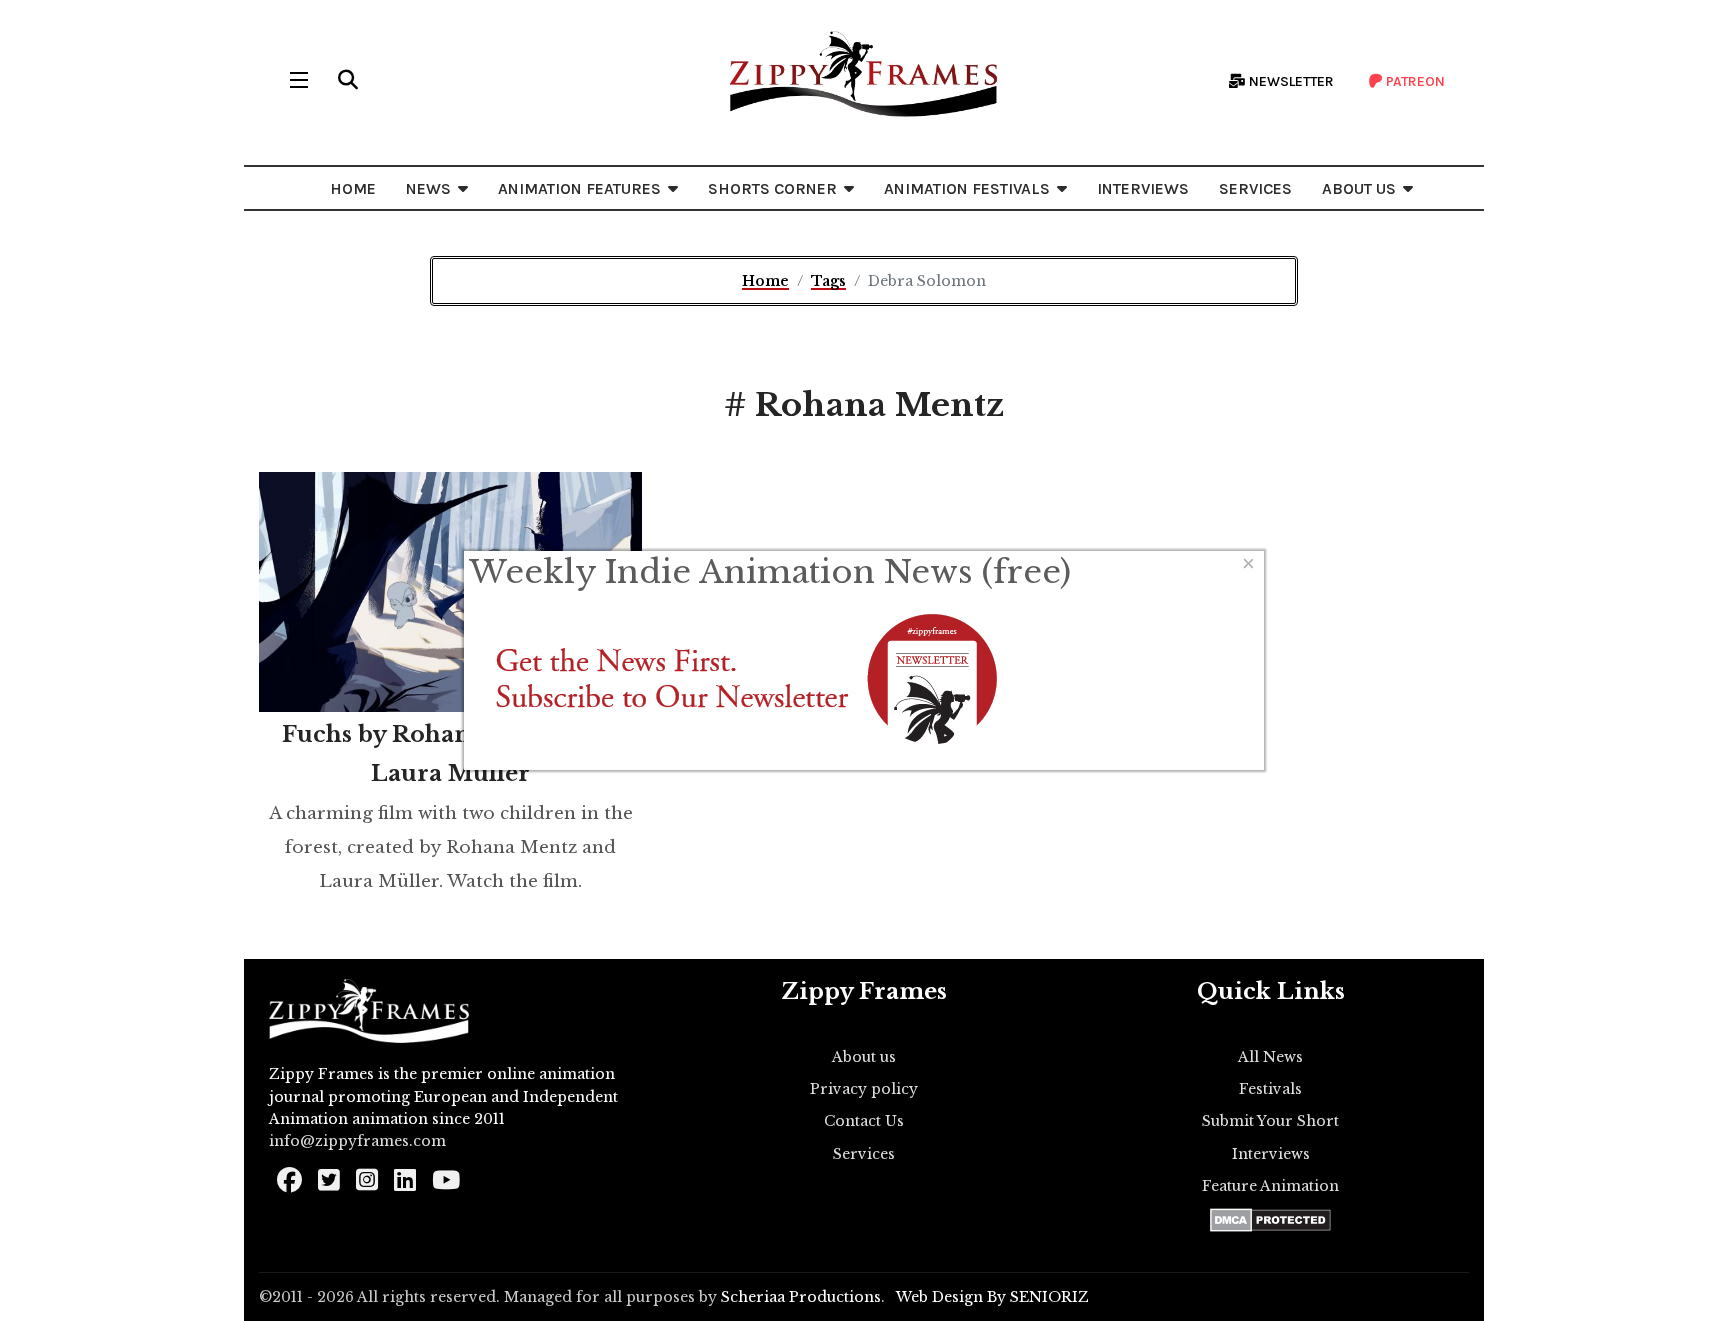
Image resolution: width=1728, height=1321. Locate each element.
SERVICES (1255, 188)
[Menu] (299, 80)
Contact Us (864, 1121)
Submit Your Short (1270, 1121)
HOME (353, 188)
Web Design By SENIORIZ (992, 1297)
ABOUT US (1359, 188)
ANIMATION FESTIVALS (967, 188)
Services (864, 1154)
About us (864, 1057)
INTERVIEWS (1143, 188)
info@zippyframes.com (357, 1141)
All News (1270, 1057)
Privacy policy (864, 1089)
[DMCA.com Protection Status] (1270, 1220)
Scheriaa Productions (801, 1297)
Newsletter (1290, 81)
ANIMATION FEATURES (579, 188)
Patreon (1414, 81)
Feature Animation (1270, 1186)
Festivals (1270, 1089)
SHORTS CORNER (772, 188)
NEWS (428, 188)
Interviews (1271, 1154)
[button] (348, 80)
